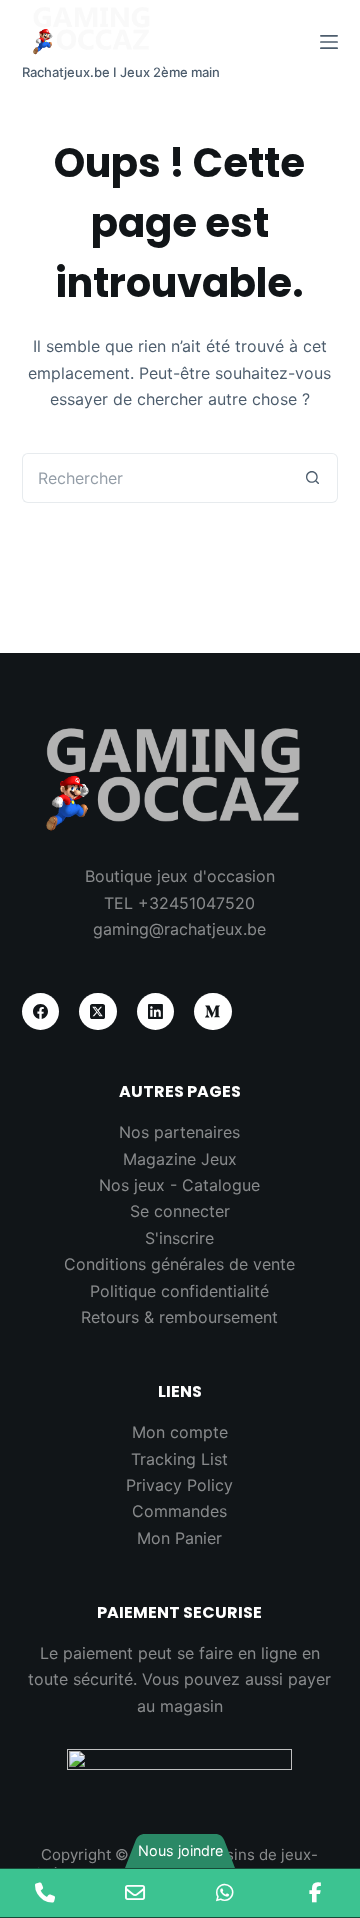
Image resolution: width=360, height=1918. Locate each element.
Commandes (179, 1511)
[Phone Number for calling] (45, 1893)
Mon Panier (179, 1538)
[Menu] (329, 42)
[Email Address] (135, 1893)
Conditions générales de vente (179, 1264)
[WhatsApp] (225, 1893)
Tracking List (179, 1459)
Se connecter (180, 1211)
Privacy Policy (179, 1485)
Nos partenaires (179, 1132)
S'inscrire (179, 1238)
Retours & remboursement (179, 1317)
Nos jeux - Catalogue (179, 1185)
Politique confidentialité (179, 1291)
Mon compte (180, 1432)
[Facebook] (41, 1012)
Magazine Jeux (180, 1159)
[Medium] (213, 1012)
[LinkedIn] (156, 1012)
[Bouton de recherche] (313, 478)
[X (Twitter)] (98, 1012)
